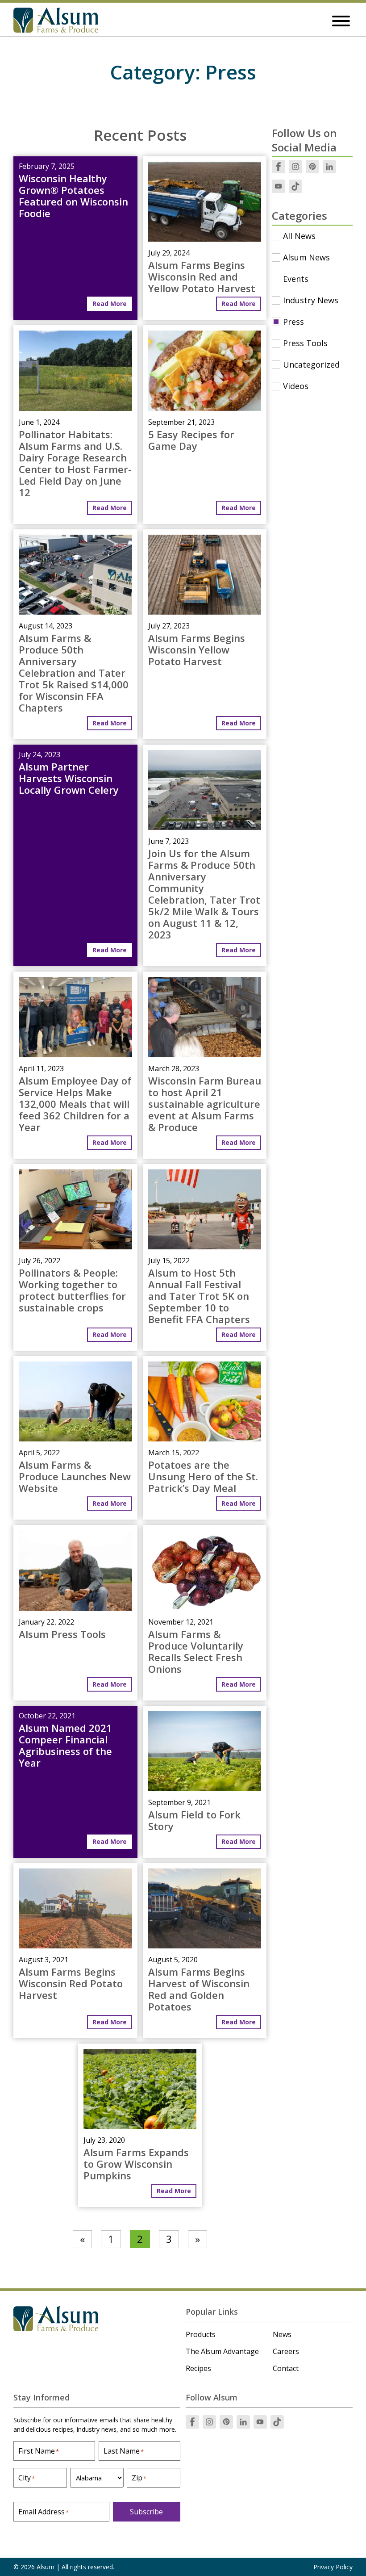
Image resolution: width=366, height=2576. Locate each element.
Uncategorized (311, 364)
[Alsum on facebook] (279, 167)
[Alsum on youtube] (279, 186)
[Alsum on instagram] (295, 167)
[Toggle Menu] (341, 21)
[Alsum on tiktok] (295, 186)
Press (293, 322)
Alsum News (306, 257)
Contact (286, 2368)
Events (296, 279)
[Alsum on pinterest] (312, 167)
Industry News (311, 300)
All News (299, 236)
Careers (286, 2351)
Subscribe (146, 2512)
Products (201, 2334)
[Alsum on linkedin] (329, 167)
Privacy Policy (333, 2567)
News (282, 2334)
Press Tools (305, 343)
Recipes (198, 2368)
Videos (296, 386)
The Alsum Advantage (222, 2351)
